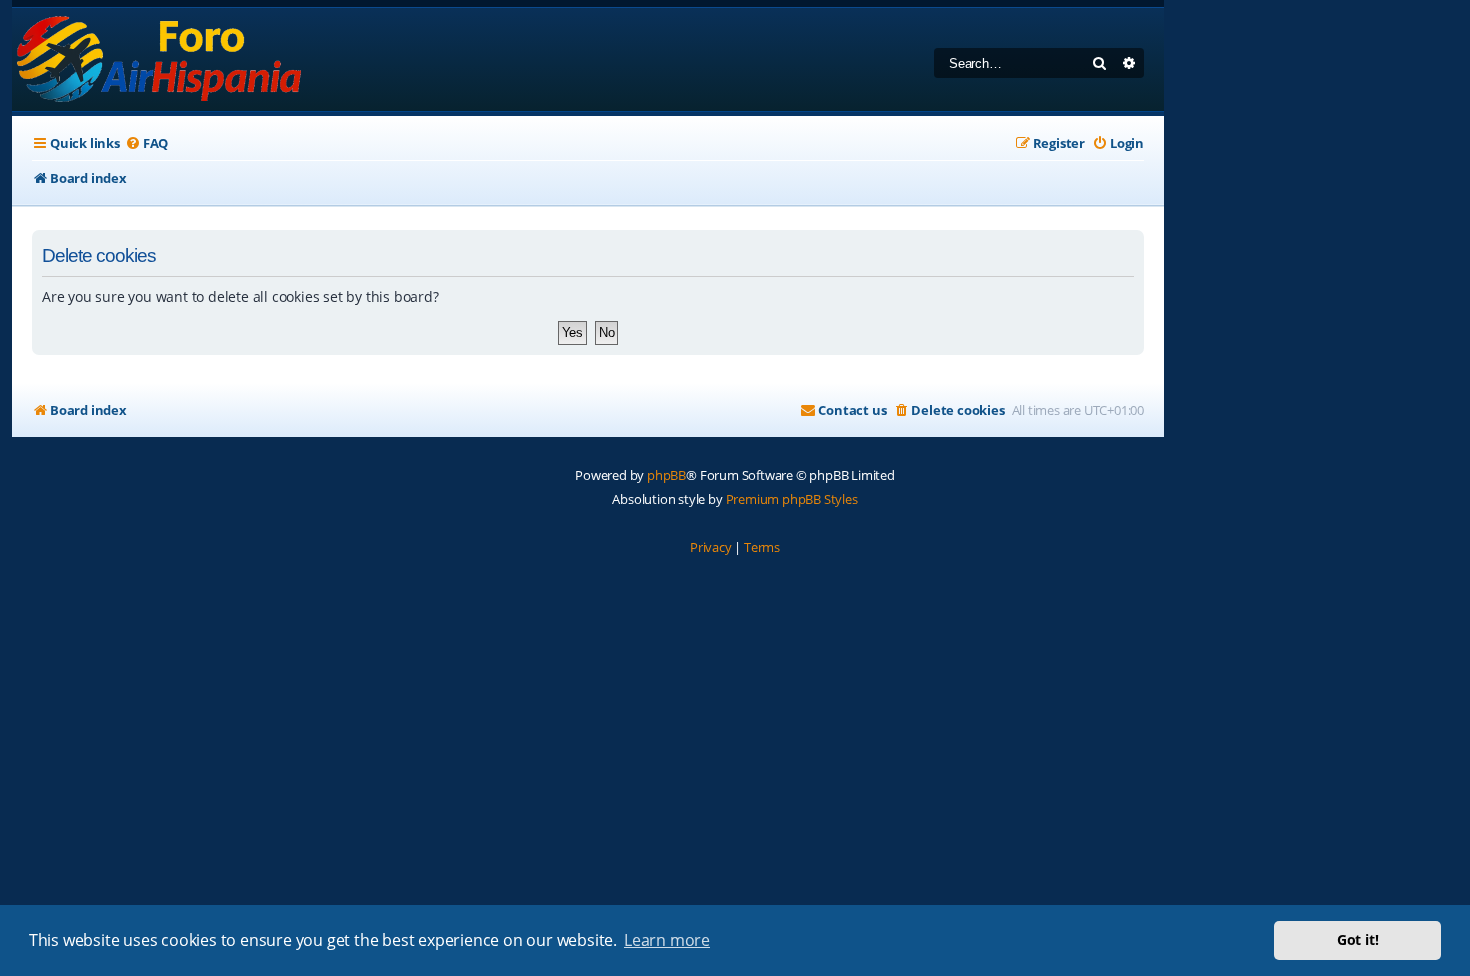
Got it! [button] (1358, 939)
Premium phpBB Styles (792, 499)
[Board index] (160, 59)
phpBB (666, 475)
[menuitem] (146, 143)
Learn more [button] (667, 940)
